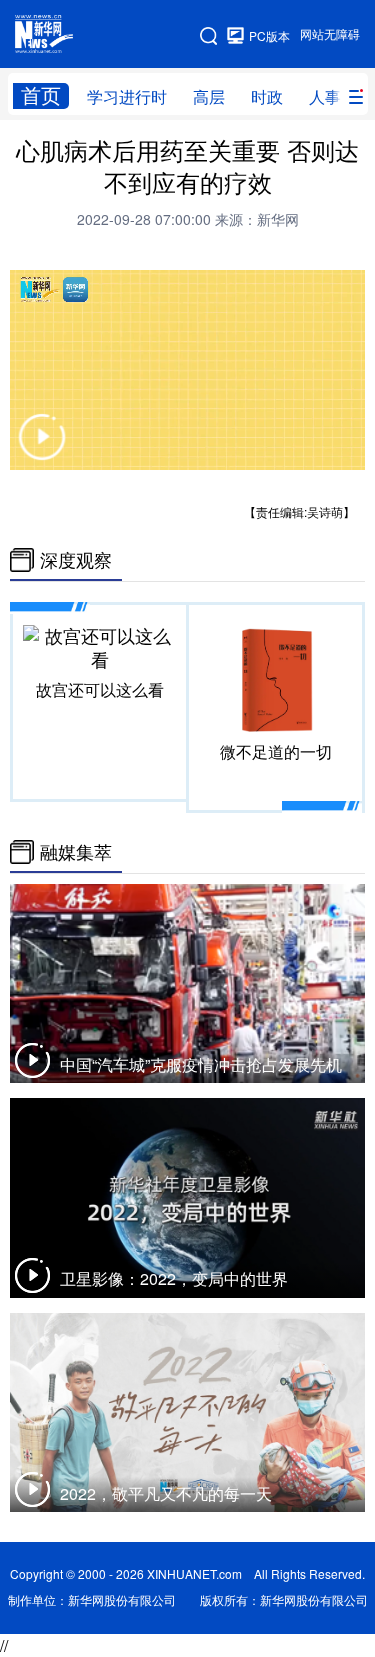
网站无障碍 (330, 34)
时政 (267, 97)
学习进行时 (127, 97)
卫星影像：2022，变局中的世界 (174, 1279)
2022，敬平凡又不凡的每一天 (166, 1494)
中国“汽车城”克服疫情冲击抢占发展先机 (201, 1065)
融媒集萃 (76, 852)
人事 (325, 97)
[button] (42, 449)
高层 (209, 97)
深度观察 (76, 560)
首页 (41, 95)
